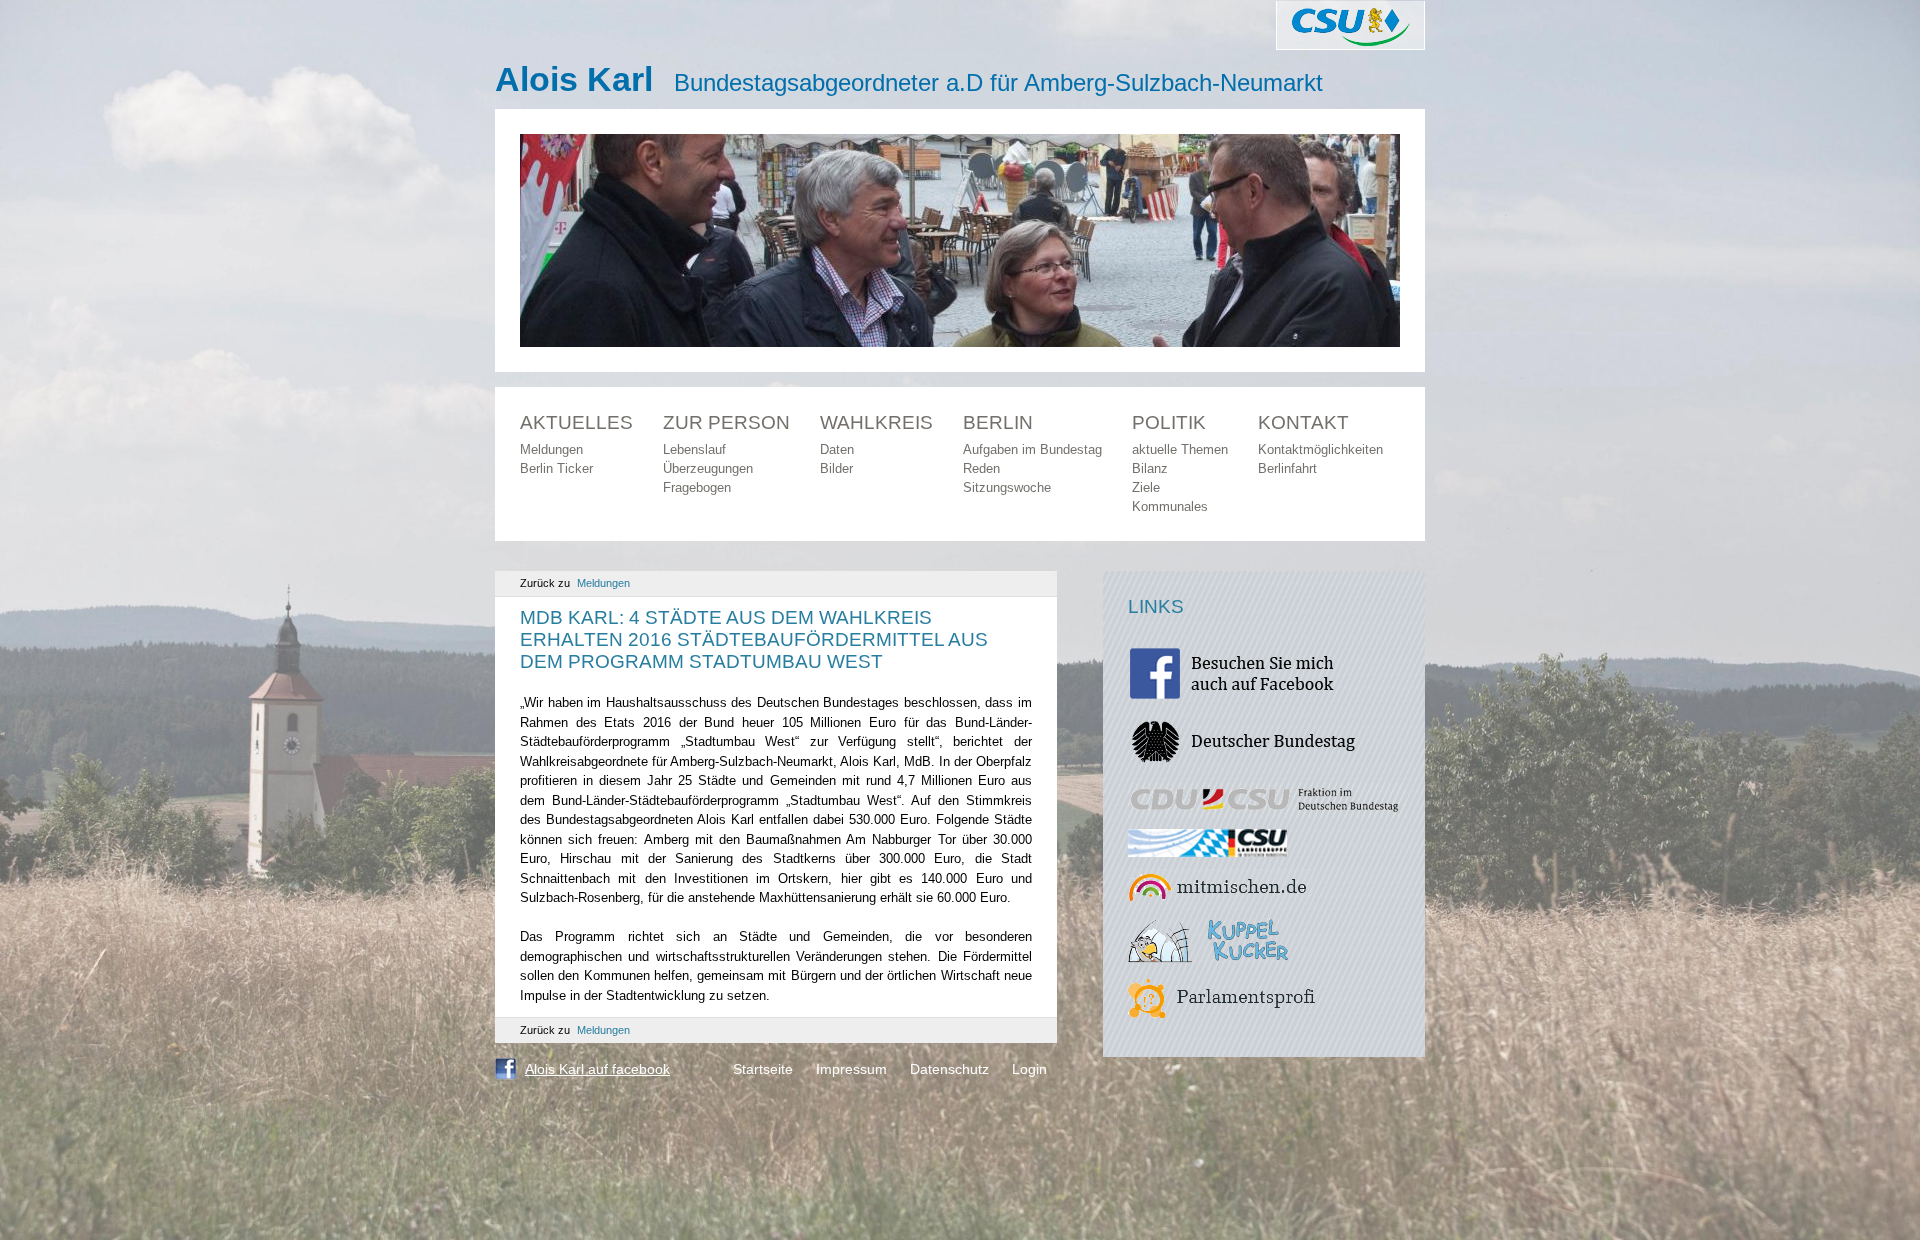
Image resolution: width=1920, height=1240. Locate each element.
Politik (1169, 422)
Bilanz (1150, 468)
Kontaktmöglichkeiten (1320, 449)
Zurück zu (575, 583)
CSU (1350, 25)
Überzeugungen (708, 468)
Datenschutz (949, 1069)
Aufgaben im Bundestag (1032, 449)
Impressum (851, 1069)
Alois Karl (574, 79)
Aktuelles (576, 422)
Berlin (998, 422)
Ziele (1146, 487)
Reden (981, 468)
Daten (837, 449)
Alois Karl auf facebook (597, 1069)
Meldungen (551, 449)
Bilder (836, 468)
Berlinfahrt (1287, 468)
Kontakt (1303, 422)
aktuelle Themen (1180, 449)
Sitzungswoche (1007, 487)
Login (1029, 1069)
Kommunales (1170, 506)
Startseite (763, 1069)
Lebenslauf (694, 449)
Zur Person (726, 422)
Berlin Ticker (556, 468)
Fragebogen (697, 487)
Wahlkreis (876, 422)
